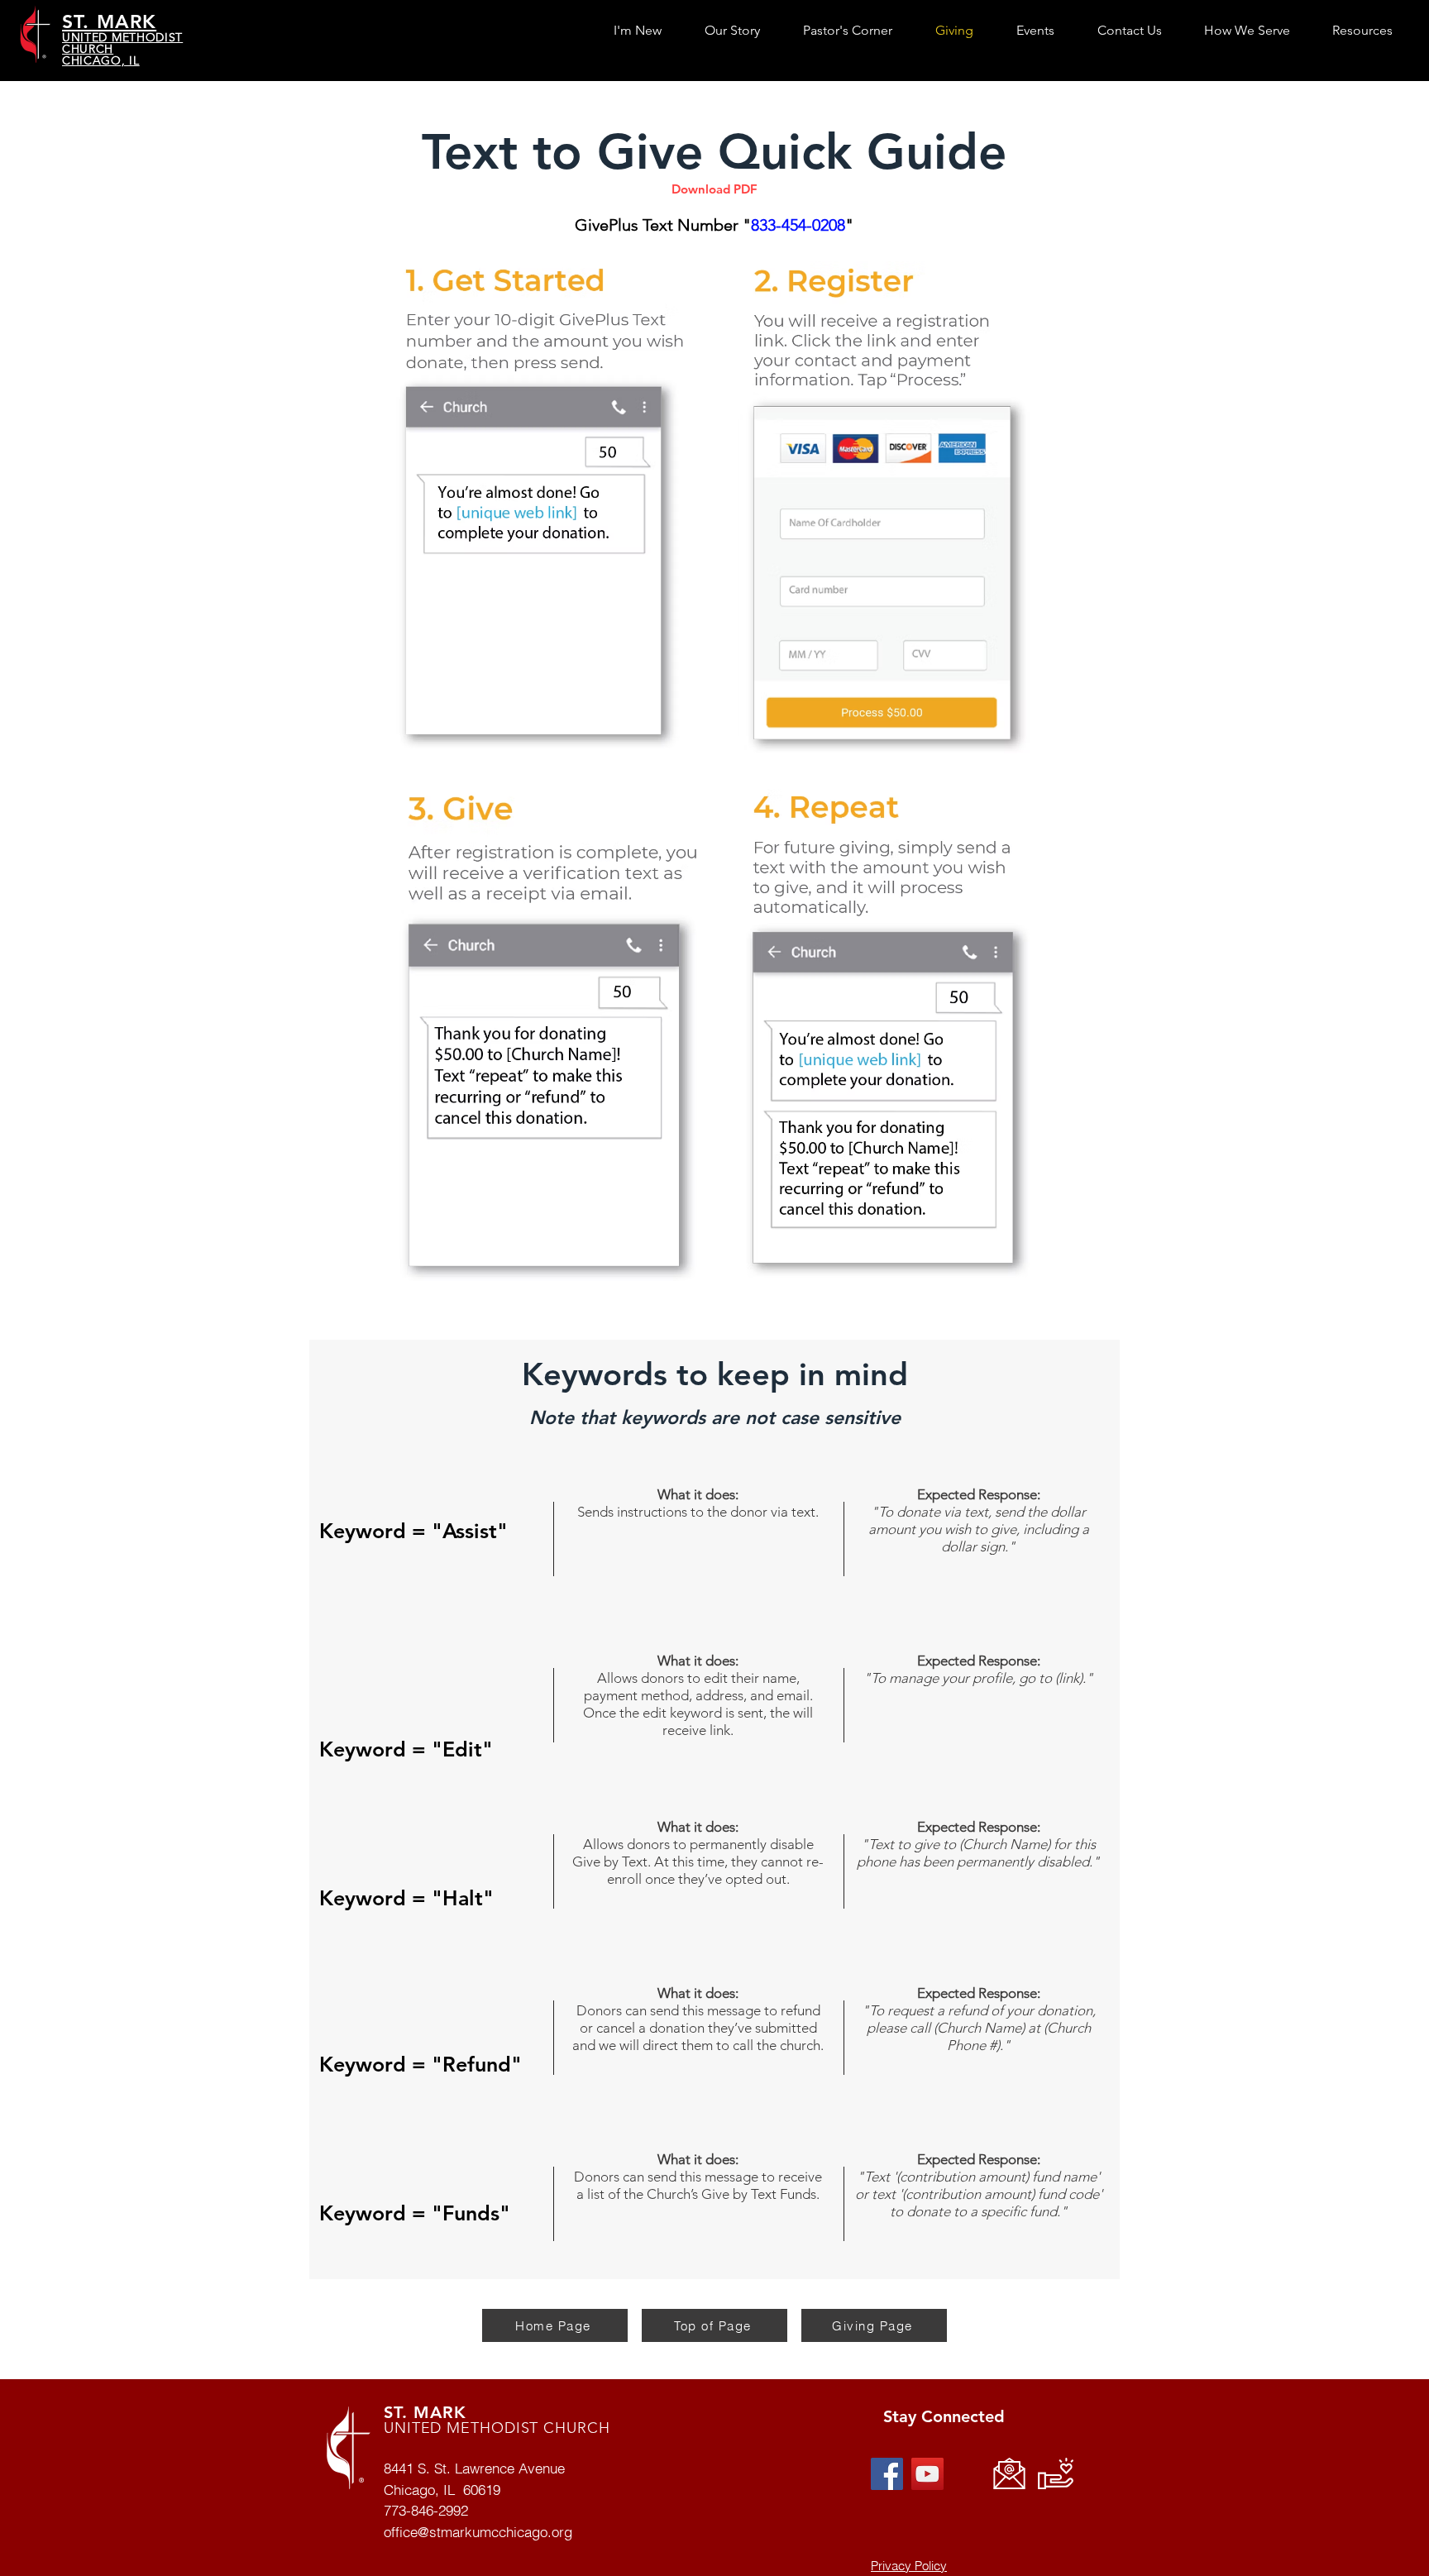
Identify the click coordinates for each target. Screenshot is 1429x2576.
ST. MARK (425, 2412)
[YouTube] (927, 2474)
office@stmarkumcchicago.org (478, 2532)
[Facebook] (887, 2474)
